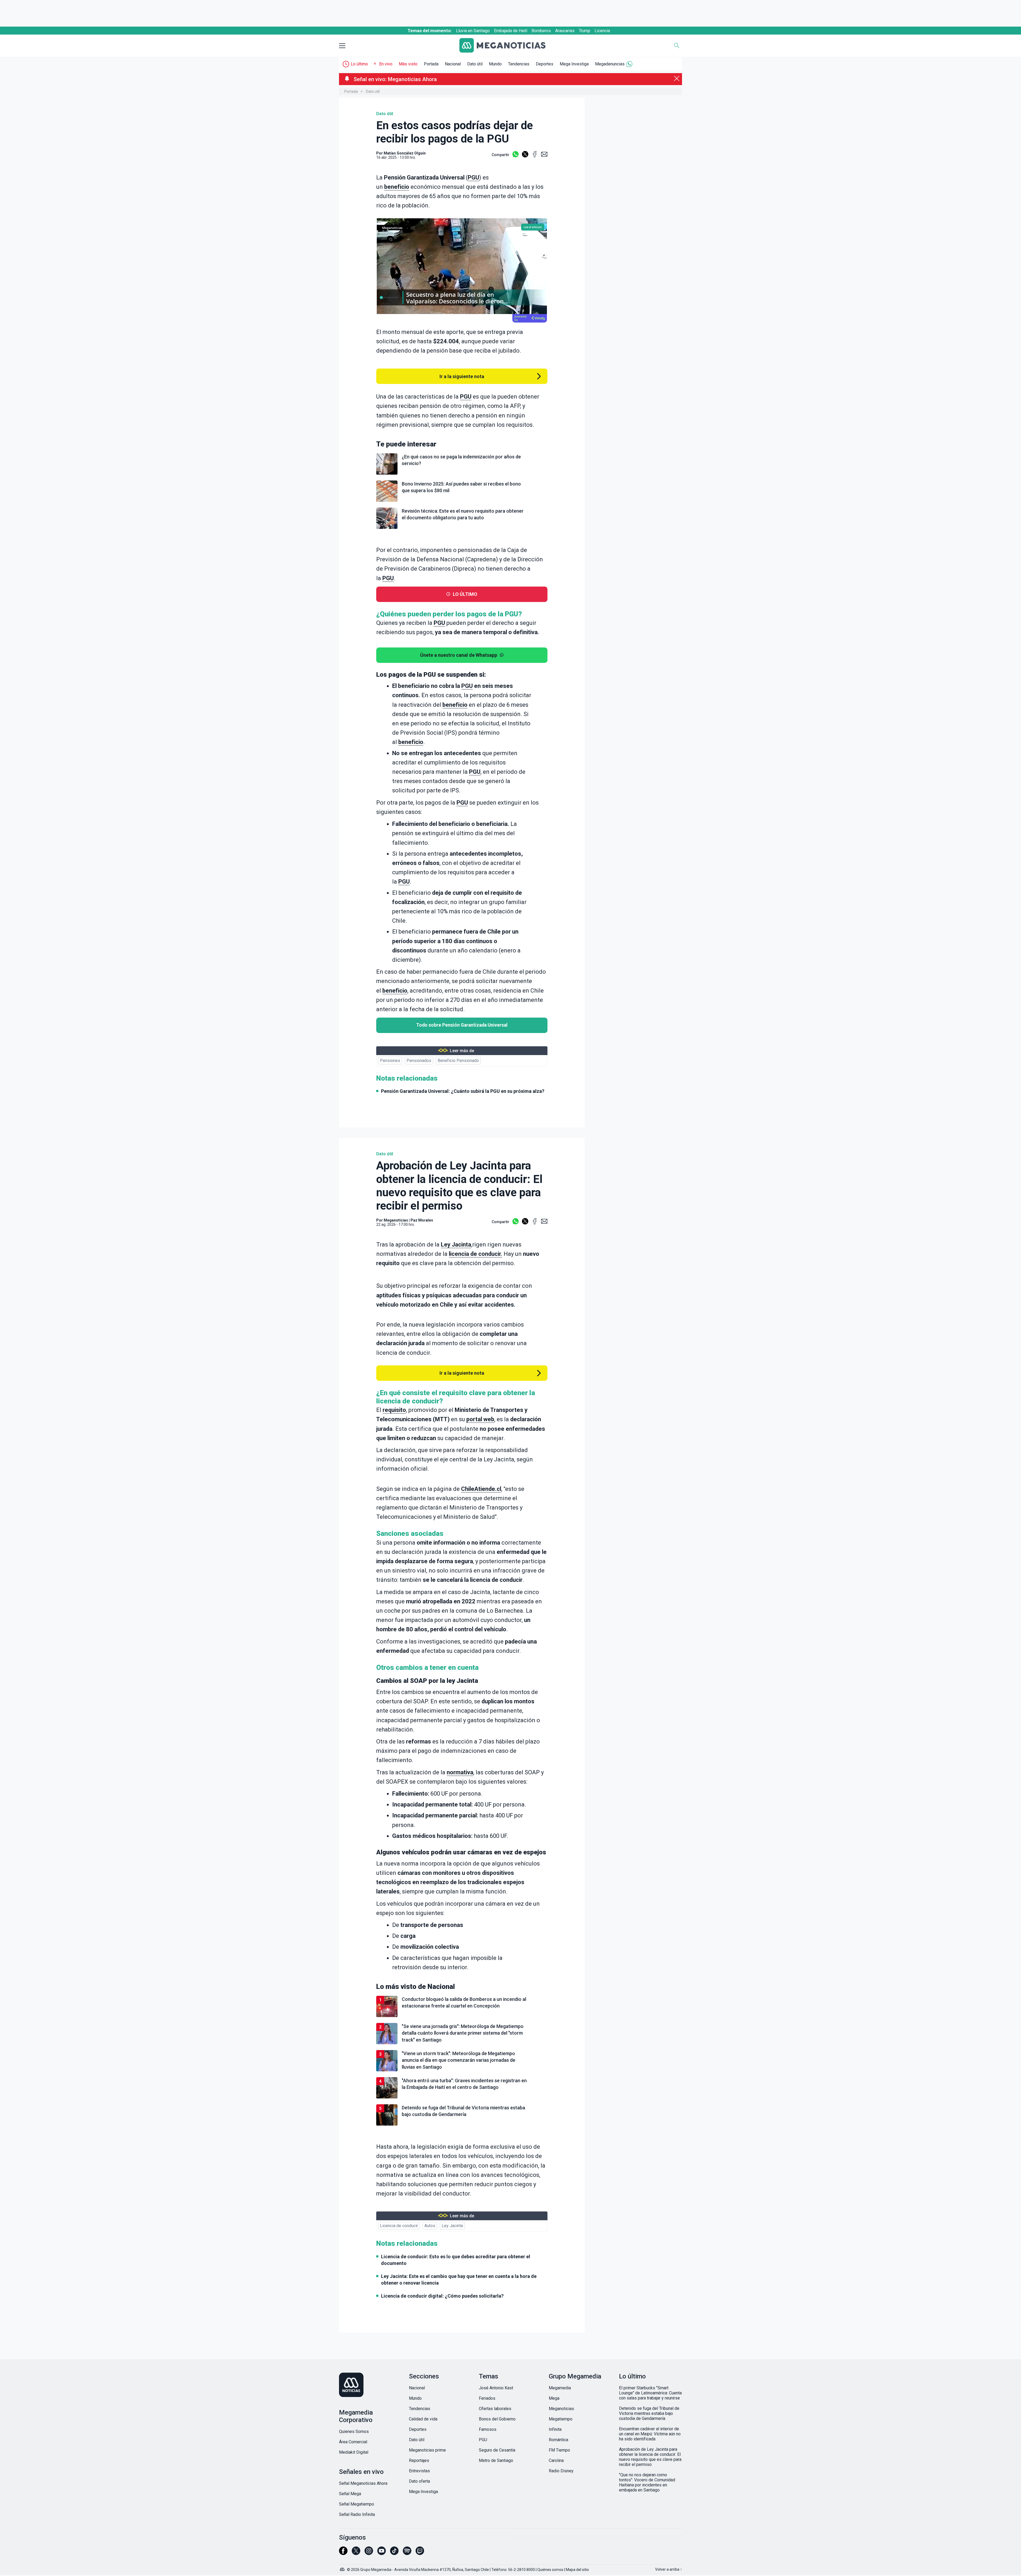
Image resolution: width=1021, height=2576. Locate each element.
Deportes (545, 64)
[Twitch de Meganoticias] (420, 2553)
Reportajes (419, 2460)
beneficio (397, 187)
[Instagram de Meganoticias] (369, 2553)
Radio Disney (561, 2471)
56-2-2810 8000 (522, 2570)
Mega (554, 2398)
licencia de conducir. (476, 1254)
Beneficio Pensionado (458, 1061)
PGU (473, 177)
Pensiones (390, 1061)
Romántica (558, 2440)
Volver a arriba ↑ (669, 2569)
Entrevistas (419, 2471)
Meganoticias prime (427, 2450)
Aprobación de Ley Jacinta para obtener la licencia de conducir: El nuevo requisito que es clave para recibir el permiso (650, 2457)
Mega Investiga (574, 64)
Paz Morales (422, 1220)
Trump (585, 31)
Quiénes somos (550, 2570)
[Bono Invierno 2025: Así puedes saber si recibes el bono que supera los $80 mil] (462, 501)
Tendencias (519, 64)
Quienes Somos (354, 2431)
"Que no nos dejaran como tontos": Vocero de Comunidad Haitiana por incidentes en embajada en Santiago (647, 2482)
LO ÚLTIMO (465, 594)
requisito (394, 1410)
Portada (431, 64)
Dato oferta (419, 2481)
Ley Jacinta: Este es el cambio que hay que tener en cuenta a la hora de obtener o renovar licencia (459, 2280)
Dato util (373, 91)
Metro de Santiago (496, 2460)
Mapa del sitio (577, 2570)
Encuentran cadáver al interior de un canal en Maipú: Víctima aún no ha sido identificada (650, 2434)
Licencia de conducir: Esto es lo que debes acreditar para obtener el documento (456, 2260)
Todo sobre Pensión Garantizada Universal (462, 1025)
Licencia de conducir (399, 2226)
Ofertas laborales (495, 2409)
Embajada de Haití (511, 31)
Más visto (408, 64)
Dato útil (475, 64)
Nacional (453, 64)
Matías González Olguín (405, 153)
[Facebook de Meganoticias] (343, 2553)
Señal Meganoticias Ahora (363, 2483)
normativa (460, 1772)
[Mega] (343, 2568)
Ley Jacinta (456, 1245)
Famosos (488, 2429)
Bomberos (541, 31)
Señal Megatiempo (357, 2504)
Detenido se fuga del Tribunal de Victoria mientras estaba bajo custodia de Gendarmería (649, 2413)
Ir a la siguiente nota (462, 376)
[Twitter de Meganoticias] (356, 2553)
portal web (480, 1419)
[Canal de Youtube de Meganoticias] (382, 2553)
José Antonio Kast (496, 2388)
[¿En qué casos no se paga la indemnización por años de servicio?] (462, 474)
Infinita (555, 2429)
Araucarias (565, 31)
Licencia (602, 31)
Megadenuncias (610, 64)
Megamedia (560, 2388)
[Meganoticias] (507, 46)
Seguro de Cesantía (497, 2450)
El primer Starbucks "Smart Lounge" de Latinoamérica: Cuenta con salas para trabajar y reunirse (650, 2393)
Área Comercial (353, 2442)
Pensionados (419, 1061)
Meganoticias (396, 1220)
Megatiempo (561, 2419)
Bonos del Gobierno (497, 2419)
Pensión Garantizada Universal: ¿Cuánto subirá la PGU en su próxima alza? (463, 1091)
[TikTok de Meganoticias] (394, 2553)
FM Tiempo (559, 2450)
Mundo (495, 64)
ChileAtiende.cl (481, 1489)
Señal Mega (350, 2494)
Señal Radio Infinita (357, 2514)
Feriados (487, 2398)
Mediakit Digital (354, 2452)
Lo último (359, 64)
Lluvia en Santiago (473, 31)
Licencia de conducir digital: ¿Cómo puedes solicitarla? (442, 2296)
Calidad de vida (423, 2419)
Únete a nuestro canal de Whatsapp (459, 655)
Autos (430, 2226)
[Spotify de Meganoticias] (407, 2553)
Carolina (556, 2460)
